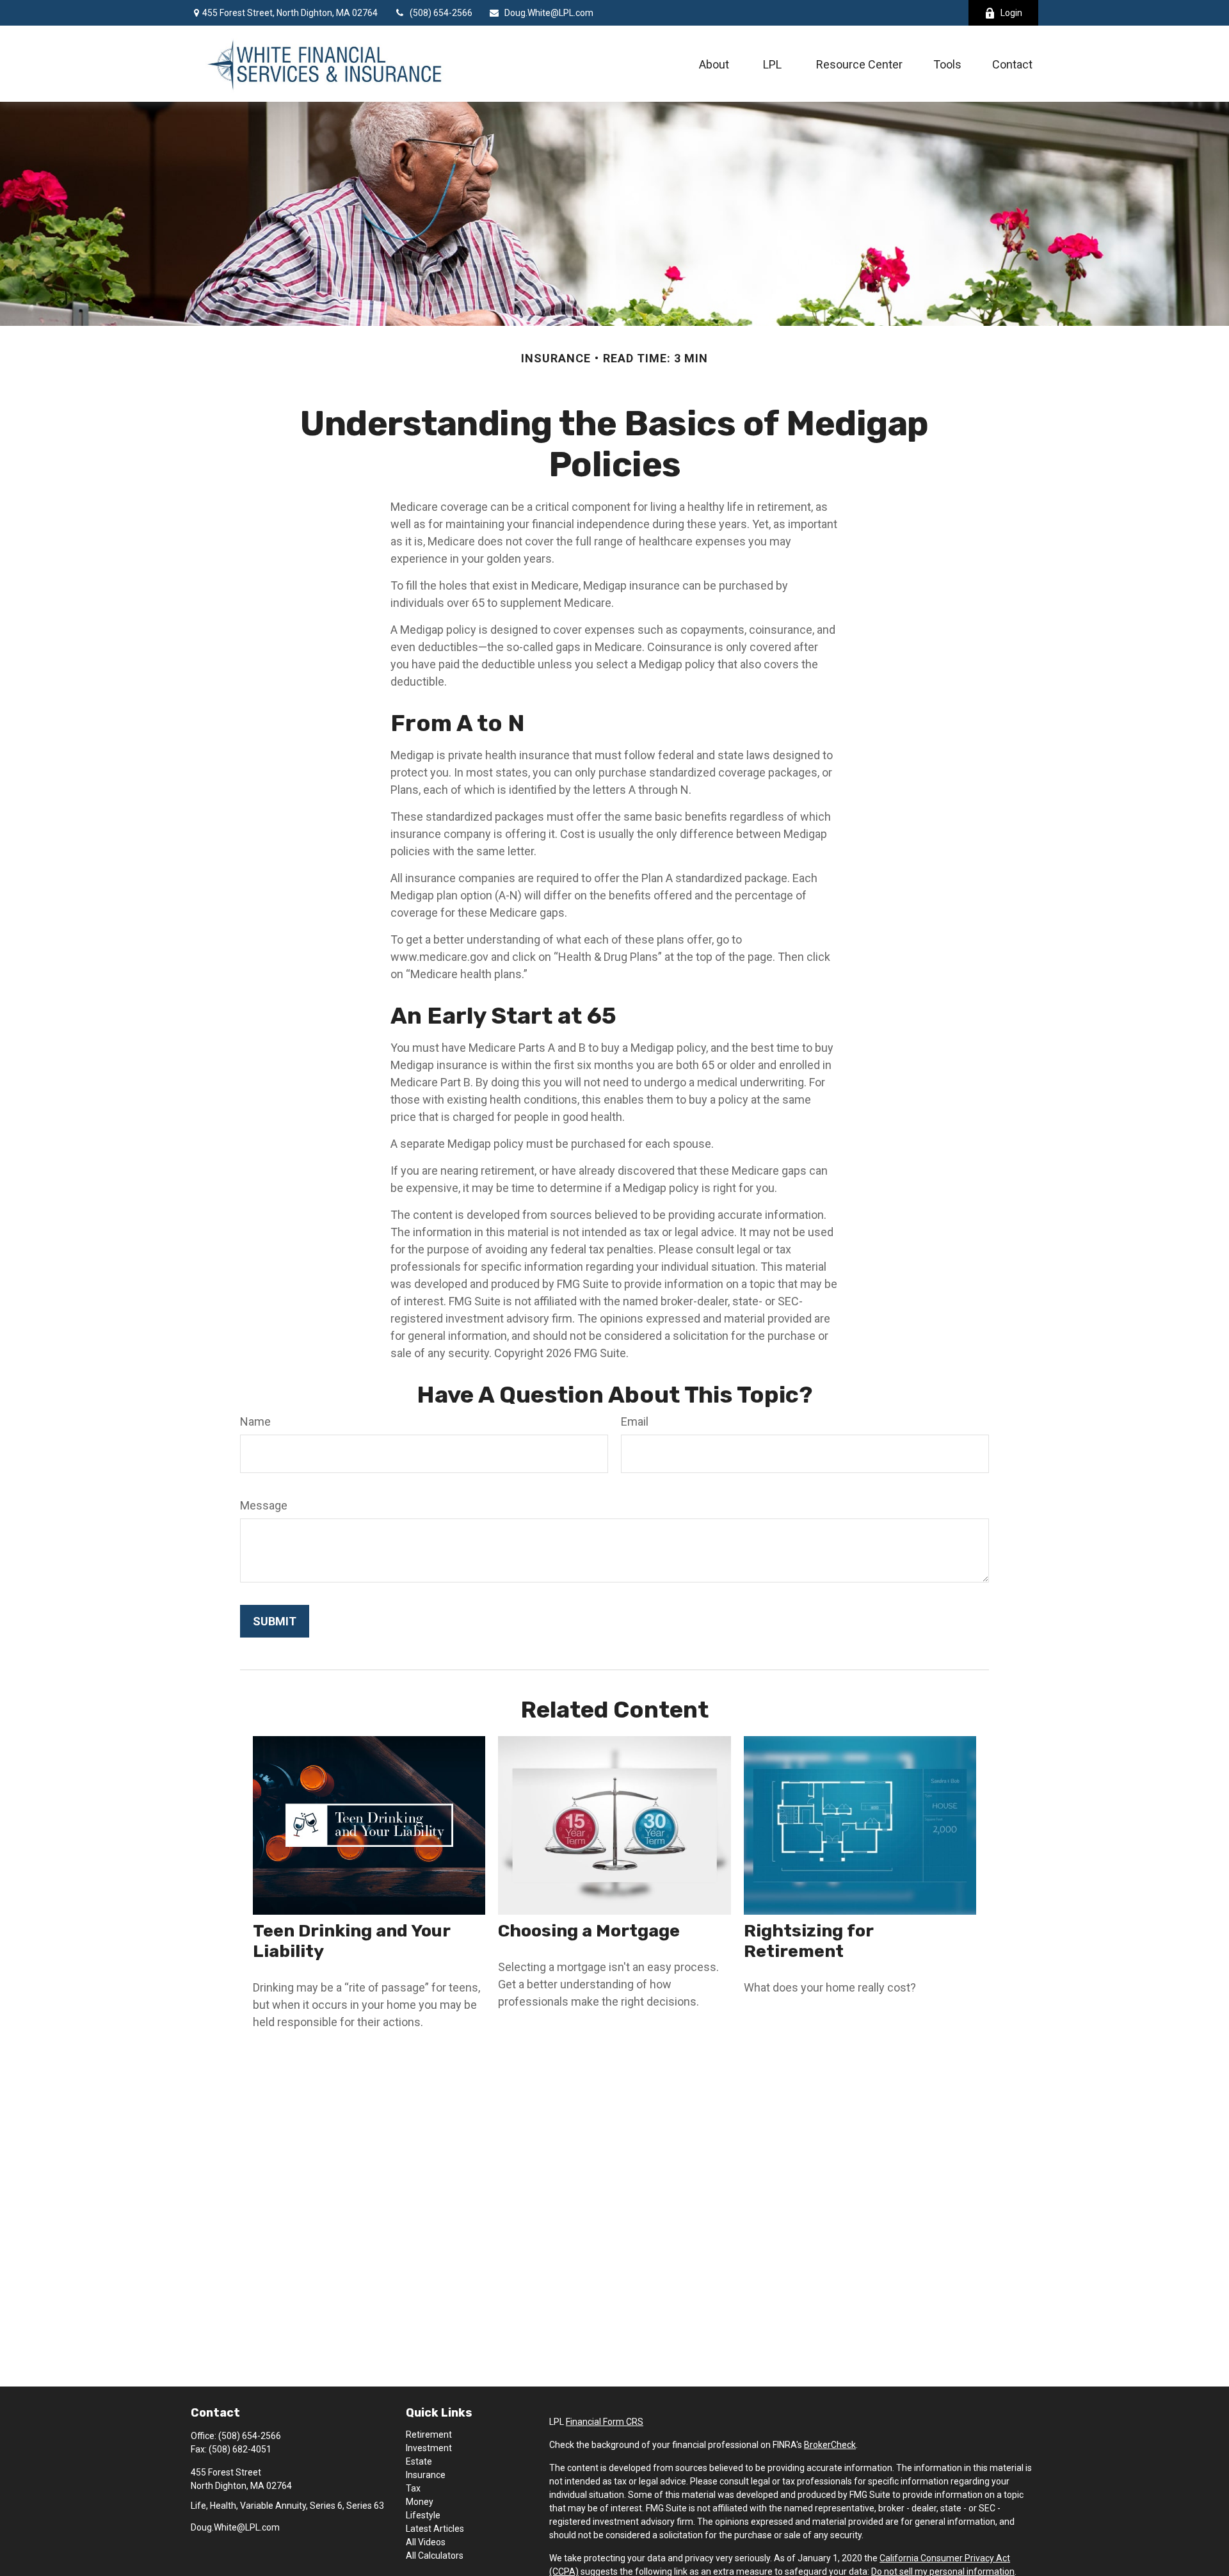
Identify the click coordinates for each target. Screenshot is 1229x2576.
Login (1011, 13)
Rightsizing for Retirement (808, 1941)
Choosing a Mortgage (589, 1931)
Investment (429, 2448)
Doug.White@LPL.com (549, 13)
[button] (714, 64)
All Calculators (435, 2556)
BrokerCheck (830, 2445)
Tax (413, 2488)
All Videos (426, 2542)
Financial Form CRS (605, 2422)
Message (264, 1505)
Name (255, 1421)
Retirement (429, 2435)
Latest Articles (435, 2529)
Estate (419, 2461)
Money (420, 2502)
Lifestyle (423, 2515)
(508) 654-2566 (441, 13)
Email (635, 1421)
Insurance (426, 2475)
